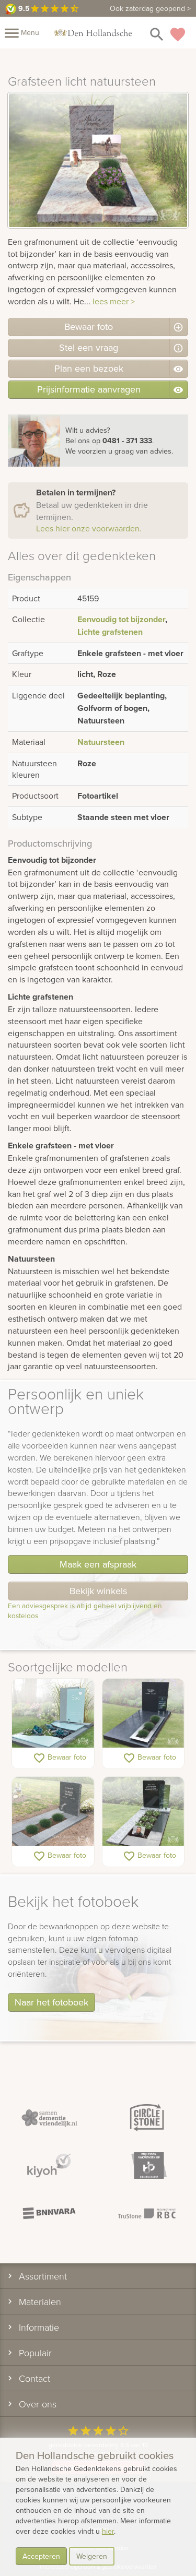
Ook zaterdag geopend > (150, 8)
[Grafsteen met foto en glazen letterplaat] (143, 1812)
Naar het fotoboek (51, 2002)
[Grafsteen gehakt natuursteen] (53, 1812)
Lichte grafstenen (110, 632)
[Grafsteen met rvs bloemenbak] (143, 1714)
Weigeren (92, 2556)
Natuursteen (101, 742)
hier (108, 2531)
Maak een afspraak (98, 1564)
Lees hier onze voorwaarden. (89, 528)
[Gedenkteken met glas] (53, 1714)
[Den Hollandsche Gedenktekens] (93, 32)
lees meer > (114, 301)
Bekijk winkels (98, 1591)
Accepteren (41, 2556)
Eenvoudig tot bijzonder (121, 619)
